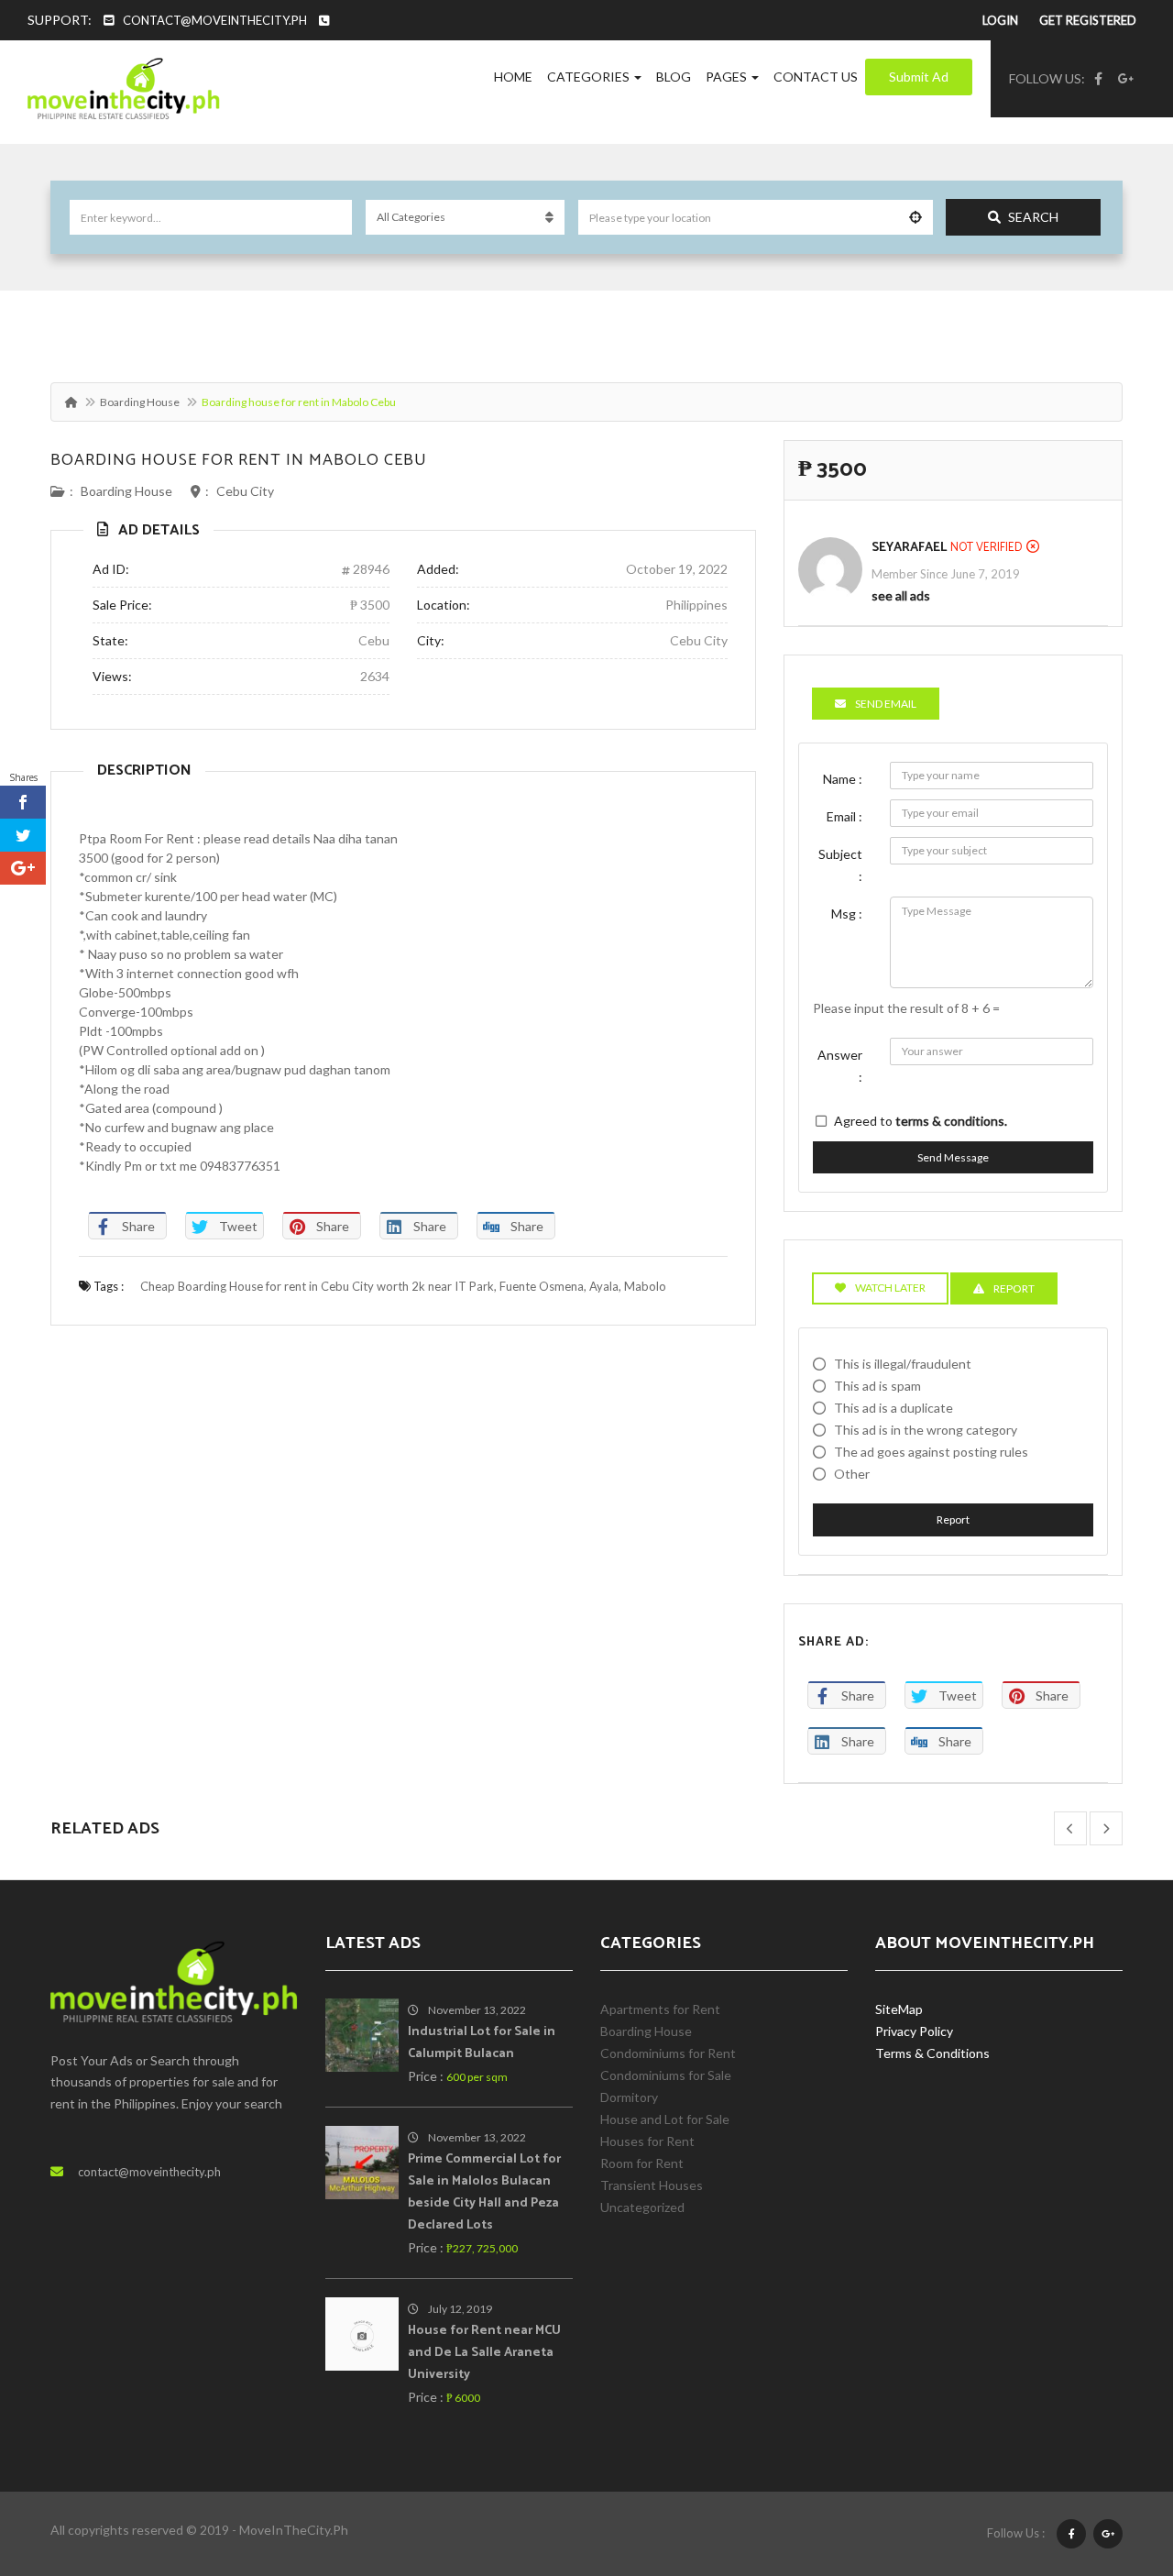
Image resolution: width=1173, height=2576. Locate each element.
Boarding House (140, 402)
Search (1033, 217)
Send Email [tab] (886, 704)
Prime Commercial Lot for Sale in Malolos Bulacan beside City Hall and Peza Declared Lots (484, 2192)
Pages (728, 77)
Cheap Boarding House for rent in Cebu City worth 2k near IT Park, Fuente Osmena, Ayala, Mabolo (403, 1286)
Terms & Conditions (932, 2053)
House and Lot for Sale (665, 2119)
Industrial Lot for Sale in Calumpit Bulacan (482, 2043)
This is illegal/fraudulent (903, 1364)
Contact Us (816, 77)
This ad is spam (877, 1386)
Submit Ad (919, 77)
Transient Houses (652, 2185)
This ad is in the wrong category (926, 1430)
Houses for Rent (647, 2141)
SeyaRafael (909, 548)
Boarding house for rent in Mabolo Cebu (239, 460)
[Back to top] (1113, 2461)
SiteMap (899, 2009)
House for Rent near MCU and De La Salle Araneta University (484, 2353)
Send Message (953, 1157)
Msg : (847, 914)
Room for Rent (642, 2163)
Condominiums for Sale (666, 2075)
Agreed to (921, 1121)
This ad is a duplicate (893, 1408)
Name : (843, 779)
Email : (844, 816)
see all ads (901, 595)
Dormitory (629, 2097)
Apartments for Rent (660, 2009)
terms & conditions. (951, 1121)
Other (852, 1474)
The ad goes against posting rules (931, 1452)
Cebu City (245, 491)
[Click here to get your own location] (915, 217)
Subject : (840, 865)
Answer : (840, 1066)
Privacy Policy (914, 2031)
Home (513, 77)
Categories (590, 77)
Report (953, 1519)
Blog (674, 77)
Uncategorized (642, 2207)
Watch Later (890, 1288)
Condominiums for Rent (668, 2053)
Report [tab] (1014, 1288)
